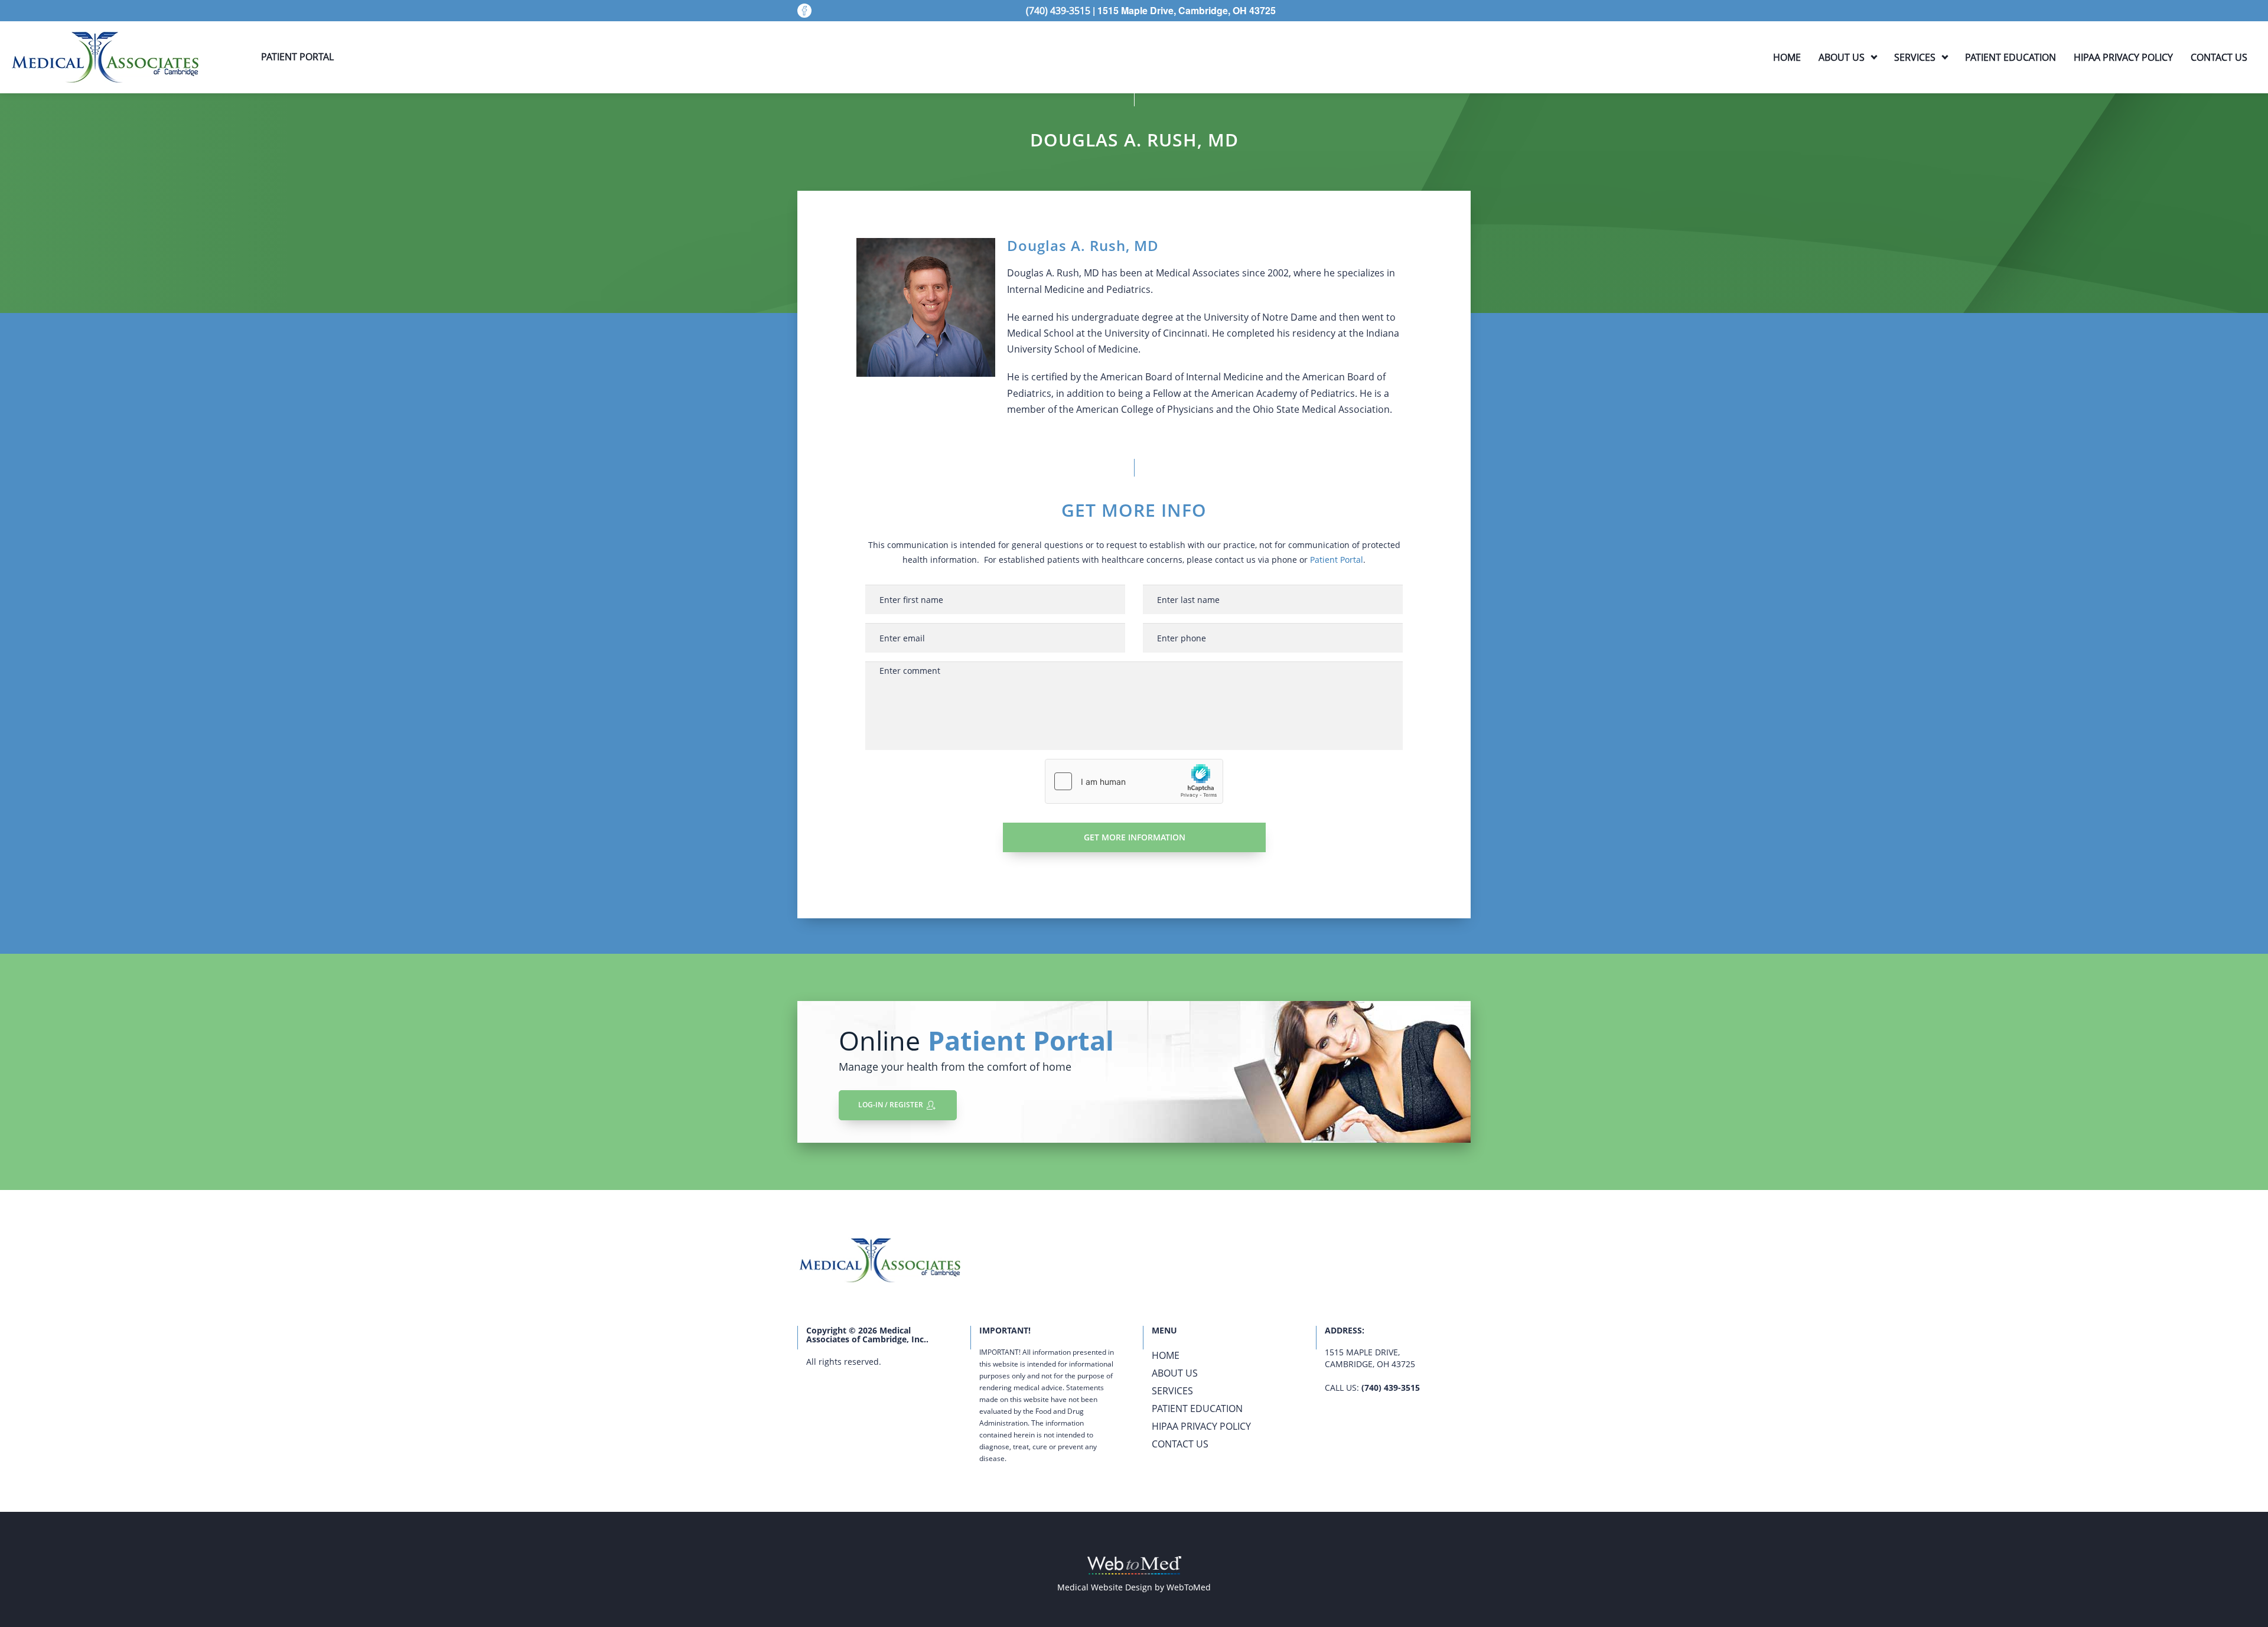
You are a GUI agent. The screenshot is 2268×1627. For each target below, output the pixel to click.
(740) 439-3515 (1391, 1388)
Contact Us (2219, 57)
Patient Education (2010, 57)
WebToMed (1189, 1587)
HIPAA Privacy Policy (2123, 57)
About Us (1842, 57)
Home (1787, 57)
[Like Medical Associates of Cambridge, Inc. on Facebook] (804, 11)
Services (1915, 57)
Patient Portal (1337, 560)
